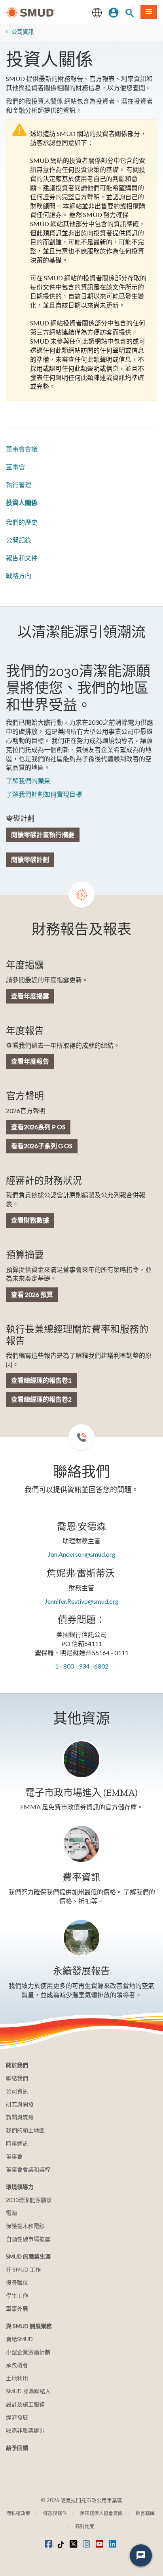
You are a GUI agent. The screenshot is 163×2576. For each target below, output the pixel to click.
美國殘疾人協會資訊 (101, 2513)
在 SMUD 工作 (23, 2269)
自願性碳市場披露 (28, 2239)
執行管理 (19, 485)
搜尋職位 (17, 2282)
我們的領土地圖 (25, 2130)
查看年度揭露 (30, 996)
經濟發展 (17, 2417)
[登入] (114, 12)
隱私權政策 (18, 2513)
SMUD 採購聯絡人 (28, 2391)
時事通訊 (17, 2143)
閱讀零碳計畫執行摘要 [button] (43, 834)
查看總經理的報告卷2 (41, 1399)
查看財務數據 (30, 1220)
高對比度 (85, 2526)
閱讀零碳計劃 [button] (30, 859)
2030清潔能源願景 (29, 2200)
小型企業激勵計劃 (28, 2352)
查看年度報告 (30, 1061)
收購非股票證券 (25, 2430)
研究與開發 (20, 2104)
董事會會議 (22, 449)
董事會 (15, 467)
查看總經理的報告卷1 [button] (41, 1380)
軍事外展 (17, 2309)
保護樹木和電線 (25, 2226)
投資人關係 (22, 502)
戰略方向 (19, 575)
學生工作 (17, 2295)
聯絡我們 (17, 2078)
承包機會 (17, 2365)
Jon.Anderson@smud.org (82, 1554)
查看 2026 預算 (32, 1294)
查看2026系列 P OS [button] (38, 1127)
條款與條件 (55, 2513)
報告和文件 (22, 558)
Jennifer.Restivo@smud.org (82, 1601)
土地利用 (17, 2378)
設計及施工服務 (25, 2404)
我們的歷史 (22, 522)
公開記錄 (19, 540)
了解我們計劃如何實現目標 (44, 794)
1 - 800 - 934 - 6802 (82, 1666)
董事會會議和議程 (28, 2169)
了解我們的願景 (28, 781)
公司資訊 (23, 32)
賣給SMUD (19, 2339)
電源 (11, 2213)
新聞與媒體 (20, 2117)
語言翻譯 (145, 2513)
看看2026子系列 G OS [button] (42, 1146)
